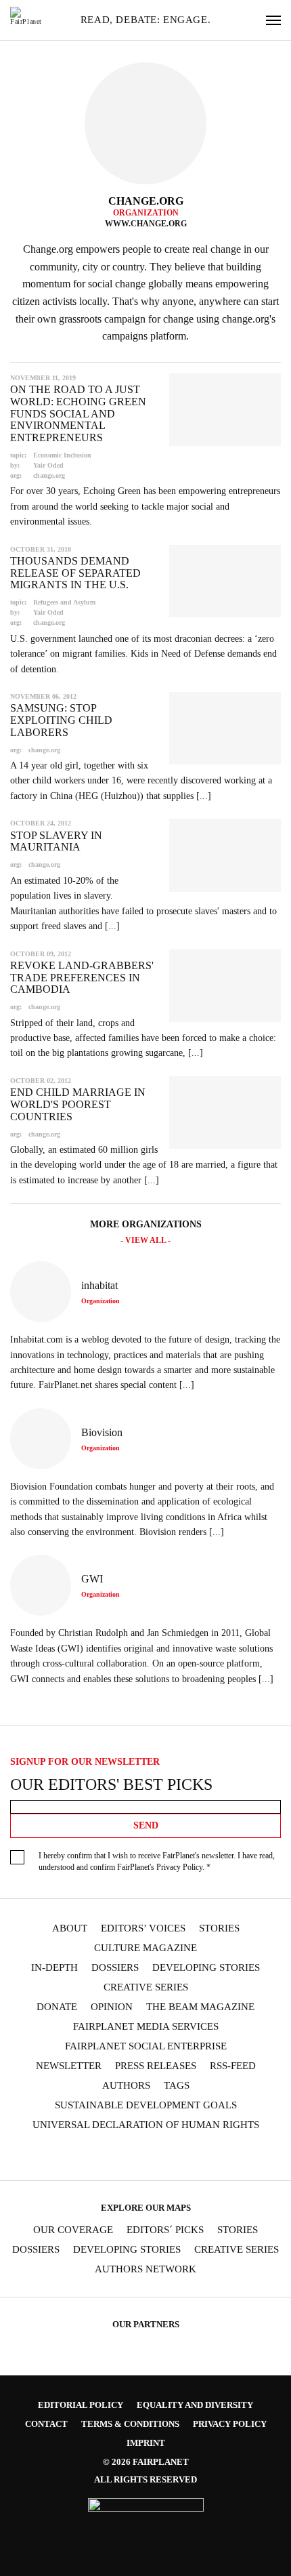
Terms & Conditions (130, 2424)
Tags (177, 2086)
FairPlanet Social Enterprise (146, 2046)
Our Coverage (73, 2230)
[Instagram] (80, 2156)
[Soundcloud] (158, 2156)
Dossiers (115, 1968)
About (70, 1928)
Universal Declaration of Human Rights (146, 2125)
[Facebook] (53, 2156)
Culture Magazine (145, 1948)
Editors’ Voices (143, 1928)
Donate (57, 2007)
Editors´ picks (165, 2230)
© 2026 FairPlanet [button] (146, 2462)
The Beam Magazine (200, 2007)
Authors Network (145, 2269)
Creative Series (146, 1987)
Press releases (156, 2066)
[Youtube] (132, 2156)
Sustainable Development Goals (146, 2105)
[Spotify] (185, 2156)
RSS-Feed (233, 2066)
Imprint (146, 2443)
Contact (46, 2424)
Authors (126, 2086)
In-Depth (54, 1968)
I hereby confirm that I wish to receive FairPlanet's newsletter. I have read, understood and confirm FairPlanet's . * (157, 1861)
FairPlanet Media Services (146, 2027)
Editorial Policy (81, 2405)
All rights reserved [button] (145, 2479)
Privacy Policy (179, 1867)
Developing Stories (206, 1968)
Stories (219, 1928)
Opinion (112, 2007)
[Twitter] (106, 2156)
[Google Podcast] (238, 2156)
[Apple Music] (211, 2156)
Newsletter (69, 2066)
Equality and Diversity (195, 2405)
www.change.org (146, 224)
